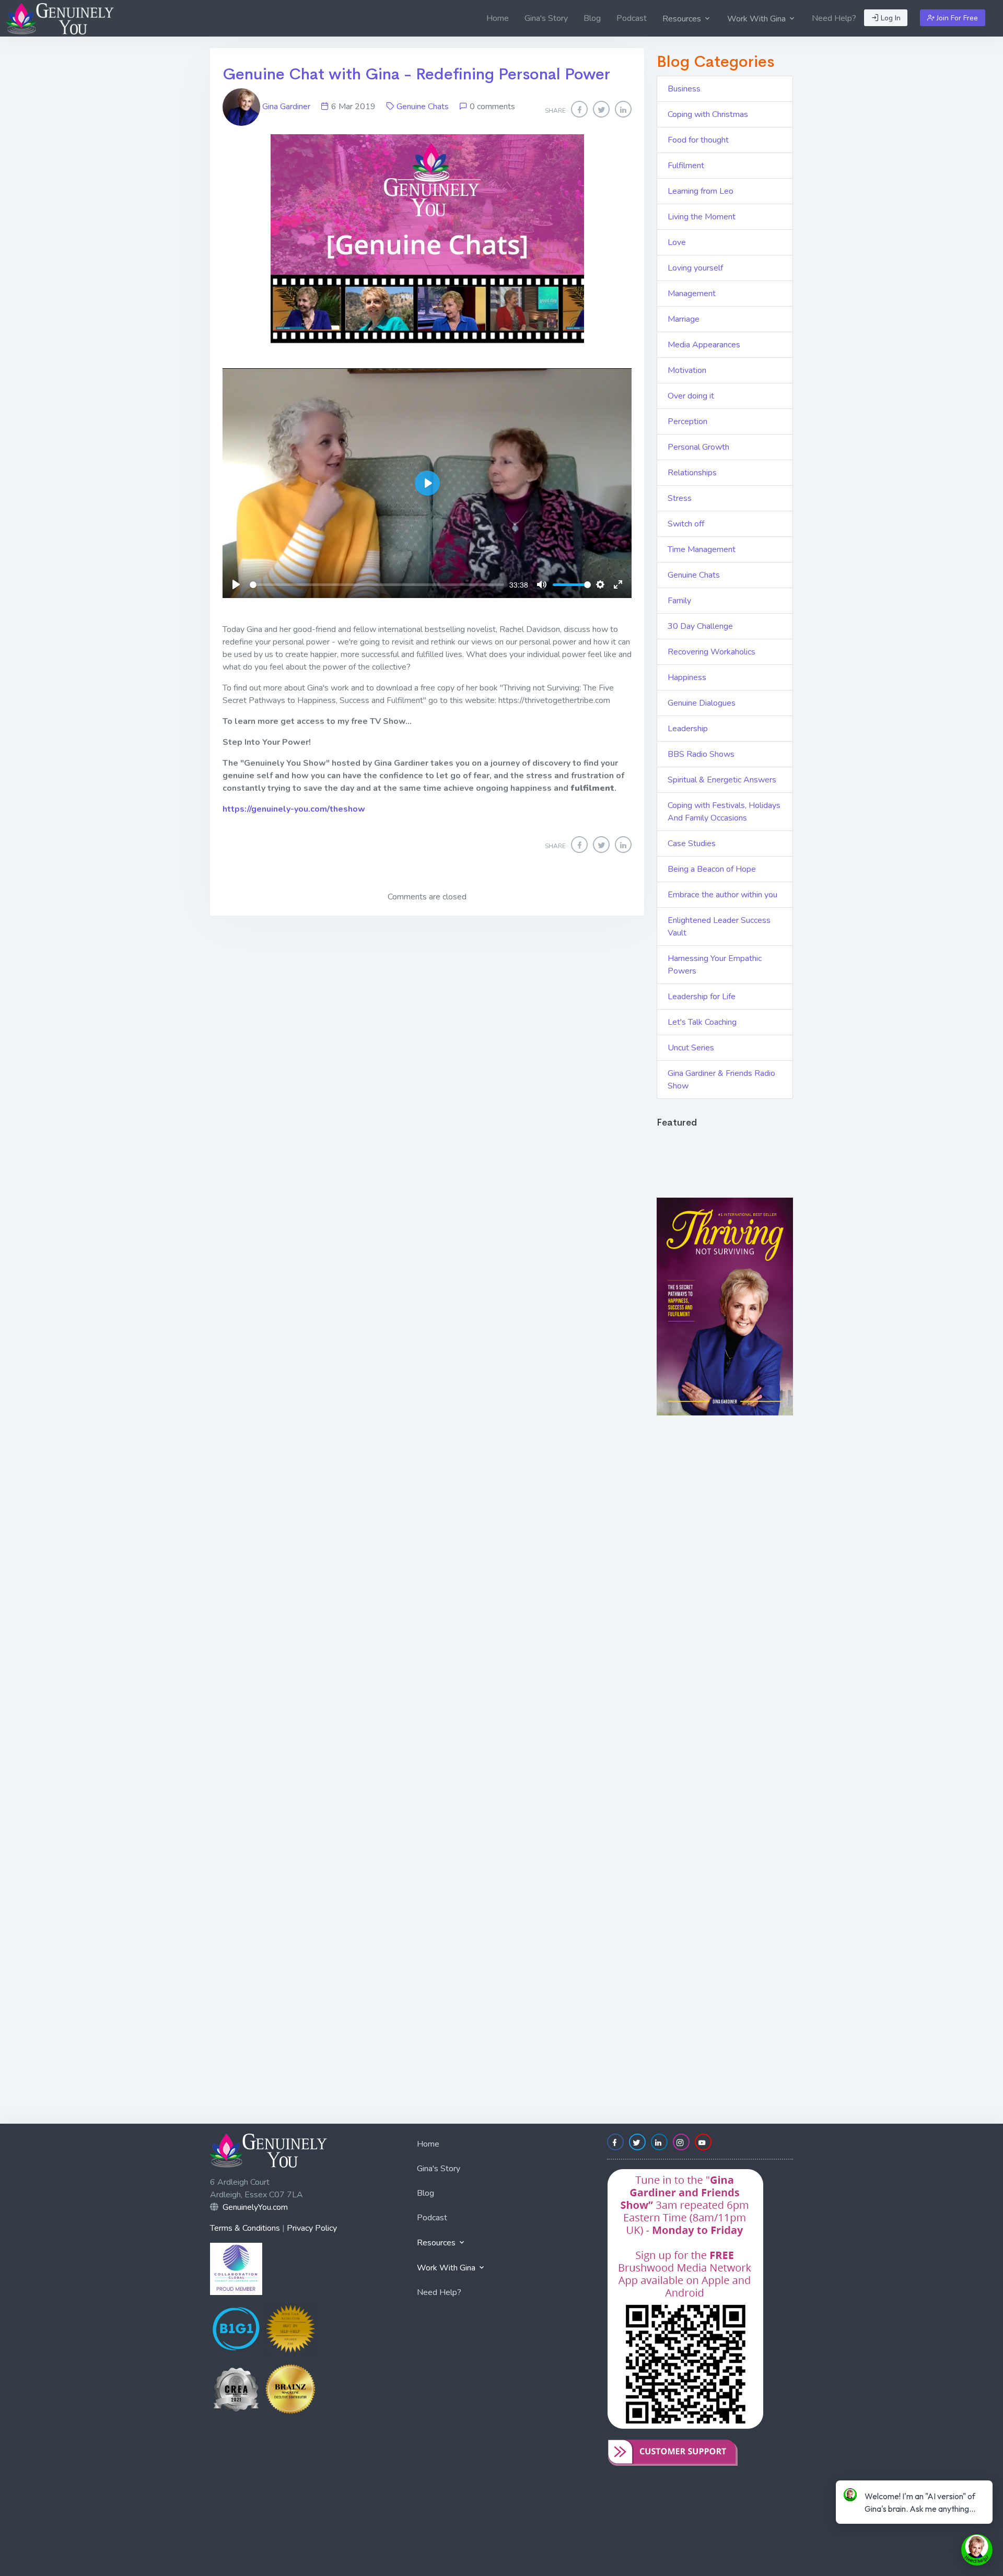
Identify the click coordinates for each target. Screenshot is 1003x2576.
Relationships (692, 473)
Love (677, 242)
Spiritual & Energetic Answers (722, 780)
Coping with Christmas (708, 114)
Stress (680, 498)
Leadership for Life (702, 997)
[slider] (377, 585)
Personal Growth (698, 447)
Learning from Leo (701, 191)
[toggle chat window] (977, 2550)
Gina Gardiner (286, 107)
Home (498, 18)
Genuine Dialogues (702, 703)
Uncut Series (691, 1048)
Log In (890, 18)
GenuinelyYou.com (255, 2207)
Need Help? (834, 18)
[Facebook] (579, 109)
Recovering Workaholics (712, 652)
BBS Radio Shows (701, 754)
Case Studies (692, 844)
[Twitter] (601, 109)
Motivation (687, 370)
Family (679, 601)
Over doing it (691, 396)
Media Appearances (704, 345)
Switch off (686, 524)
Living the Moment (702, 217)
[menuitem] (498, 18)
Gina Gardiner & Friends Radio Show (721, 1080)
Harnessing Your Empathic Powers (715, 965)
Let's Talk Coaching (702, 1022)
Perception (687, 421)
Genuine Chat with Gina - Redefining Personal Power (416, 74)
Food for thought (698, 140)
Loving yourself (695, 268)
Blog (592, 18)
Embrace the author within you (722, 895)
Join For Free (956, 18)
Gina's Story (546, 18)
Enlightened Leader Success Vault (719, 927)
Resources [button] (683, 19)
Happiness (687, 677)
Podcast (632, 18)
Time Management (702, 549)
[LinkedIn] (623, 109)
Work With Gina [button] (757, 19)
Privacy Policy (312, 2228)
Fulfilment (686, 166)
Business (684, 89)
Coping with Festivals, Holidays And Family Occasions (724, 812)
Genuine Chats (423, 107)
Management (692, 294)
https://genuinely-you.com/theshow (294, 809)
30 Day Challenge (700, 626)
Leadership (688, 729)
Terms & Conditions (245, 2228)
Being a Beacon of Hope (712, 869)
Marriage (684, 319)
